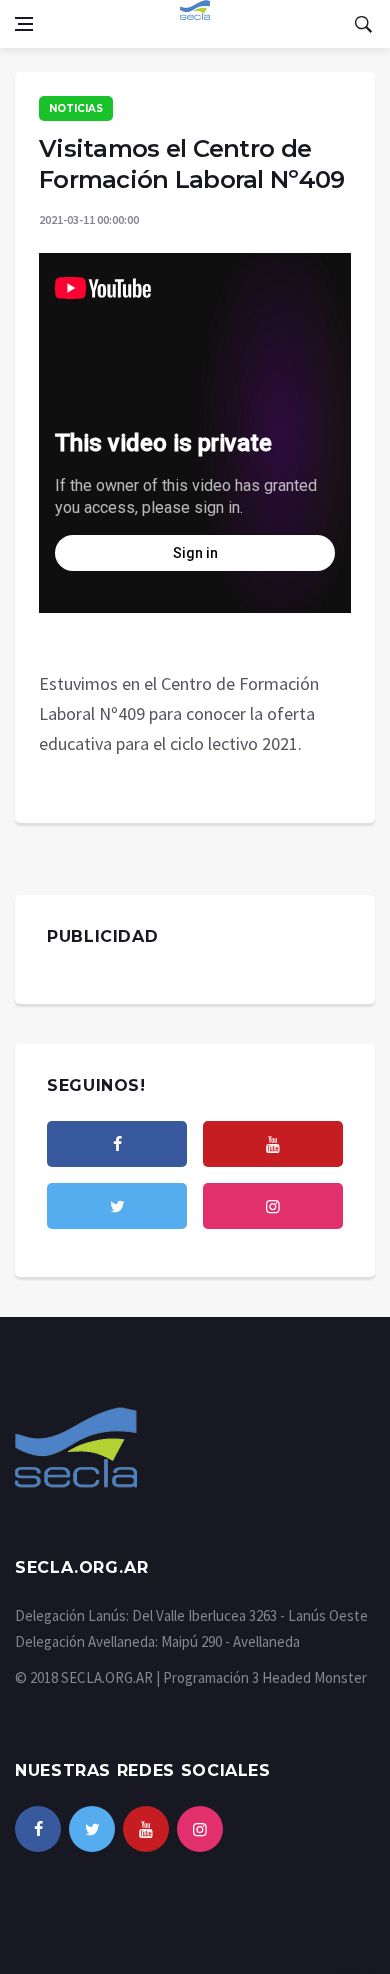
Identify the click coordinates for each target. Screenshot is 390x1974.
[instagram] (273, 1206)
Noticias (76, 108)
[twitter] (117, 1206)
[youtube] (273, 1144)
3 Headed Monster (309, 1677)
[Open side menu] (24, 24)
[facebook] (117, 1144)
